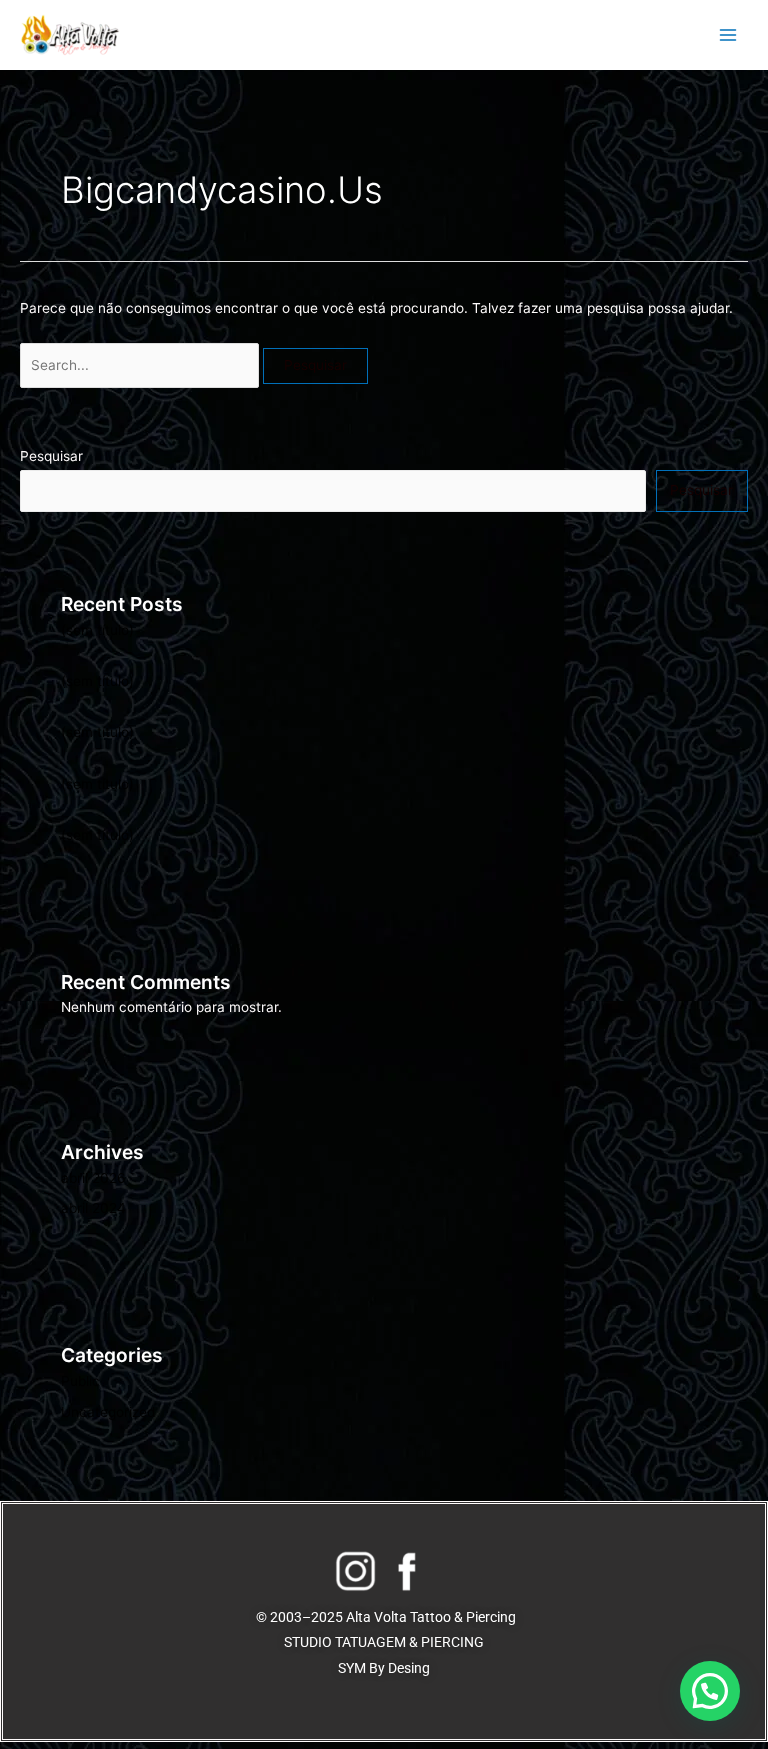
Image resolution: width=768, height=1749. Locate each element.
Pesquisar (51, 456)
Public (80, 1381)
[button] (710, 1691)
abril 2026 (93, 1178)
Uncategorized (108, 1412)
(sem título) (97, 630)
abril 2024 (93, 1208)
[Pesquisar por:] (141, 365)
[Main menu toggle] (728, 35)
